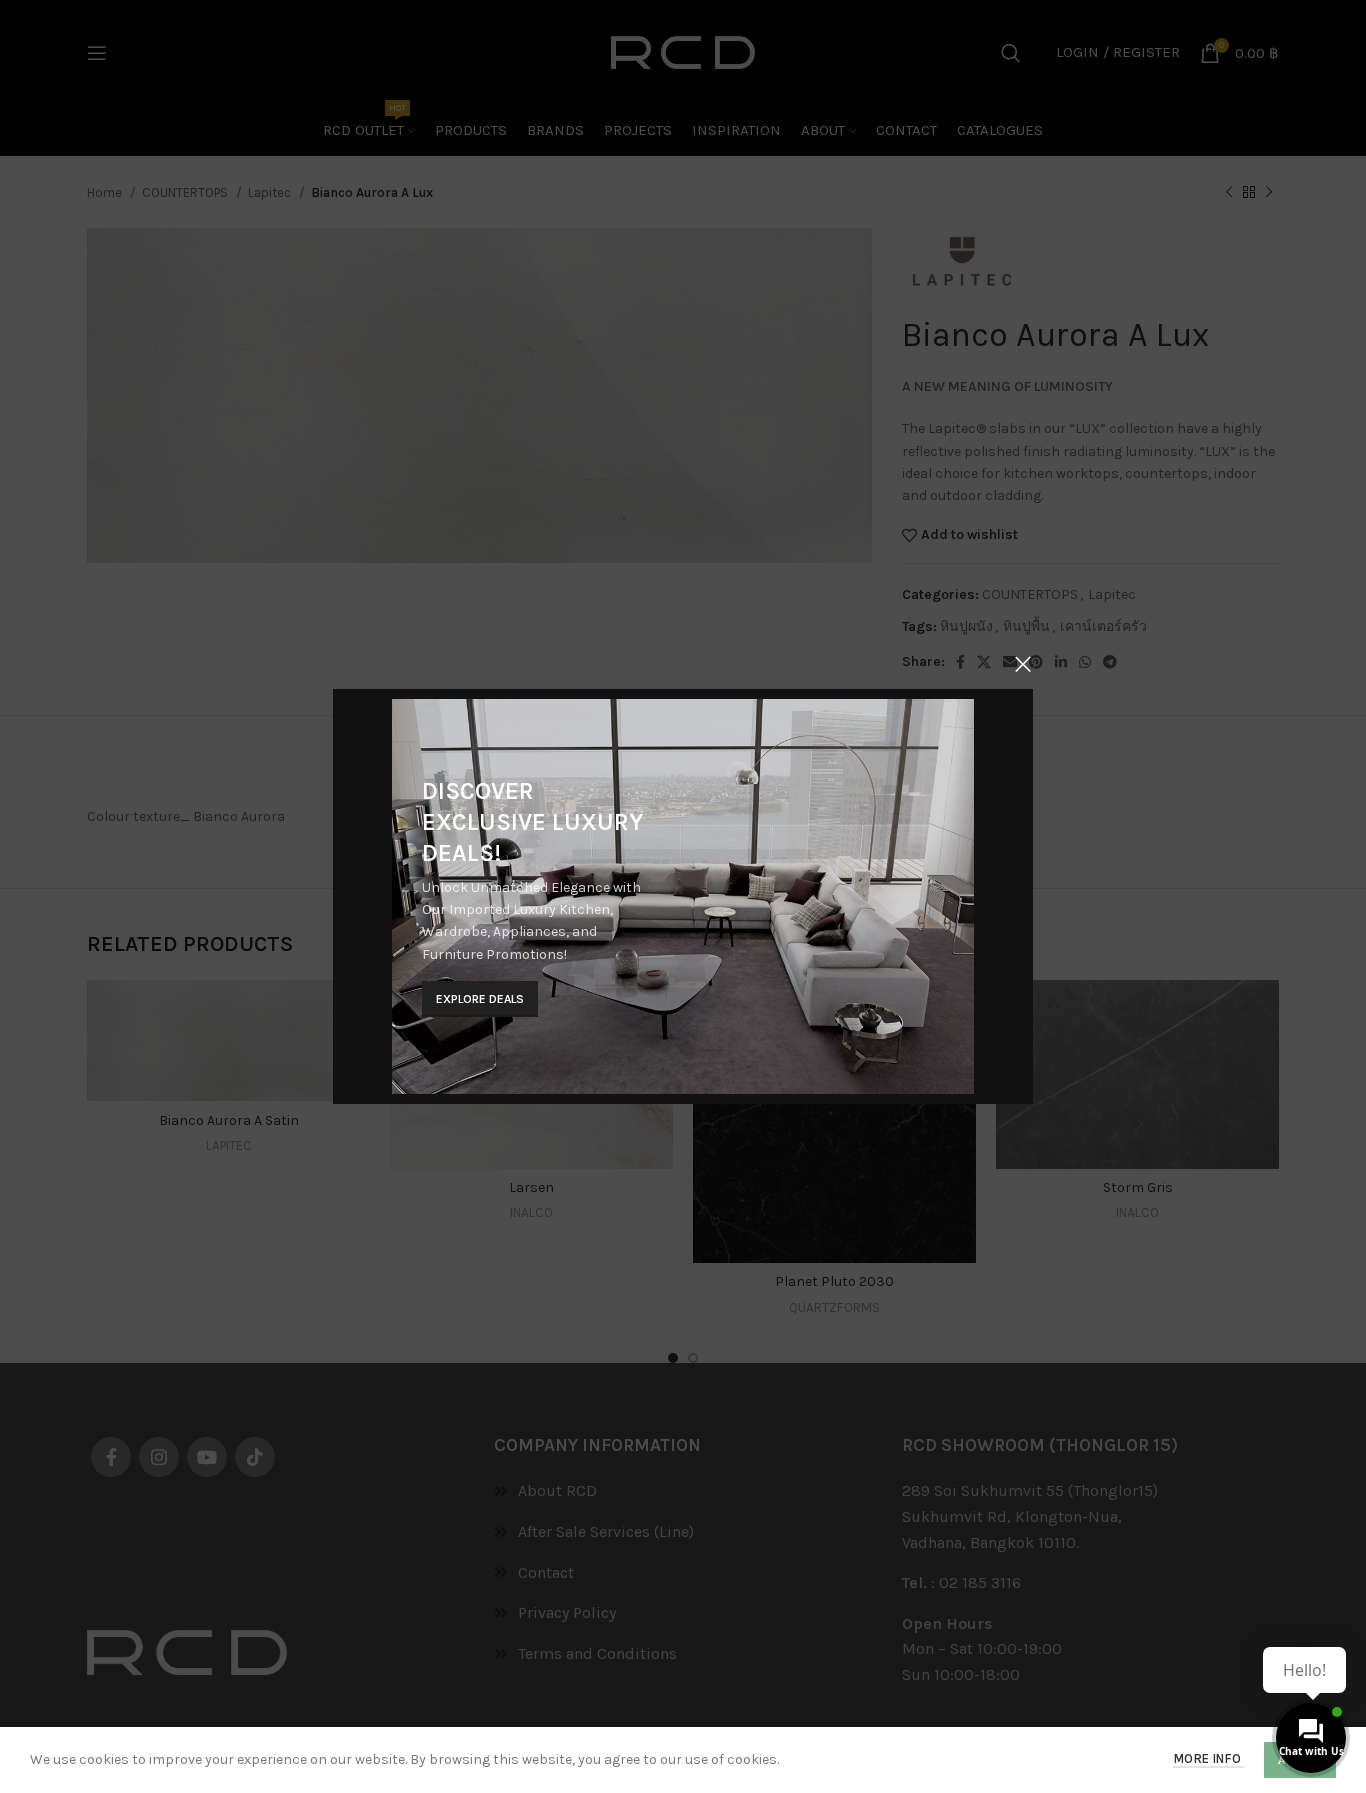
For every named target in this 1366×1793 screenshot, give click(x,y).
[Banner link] (683, 897)
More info (1208, 1758)
